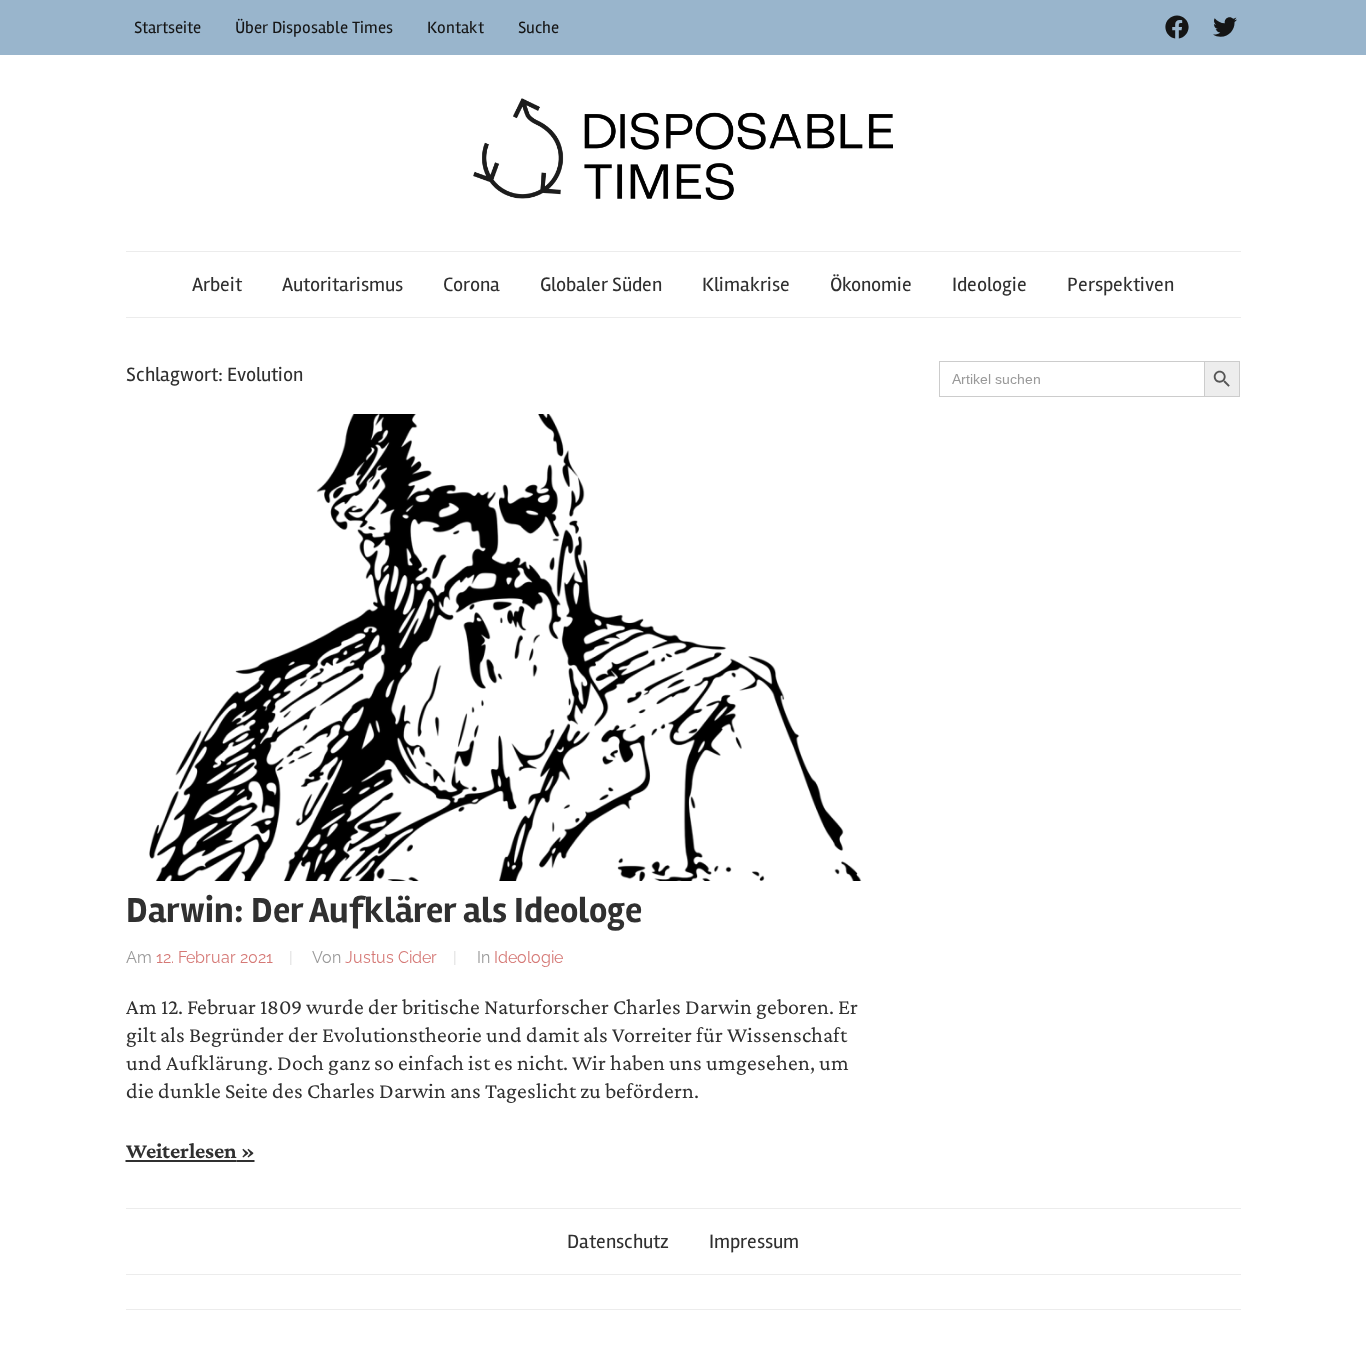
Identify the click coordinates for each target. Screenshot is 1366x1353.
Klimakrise (746, 284)
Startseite (167, 27)
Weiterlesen (181, 1151)
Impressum (754, 1241)
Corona (471, 284)
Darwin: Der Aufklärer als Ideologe (384, 911)
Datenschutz (618, 1241)
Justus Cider (391, 957)
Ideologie (989, 284)
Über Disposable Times (314, 27)
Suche (538, 27)
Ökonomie (871, 284)
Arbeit (217, 284)
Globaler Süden (601, 284)
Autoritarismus (342, 284)
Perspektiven (1120, 284)
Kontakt (455, 27)
